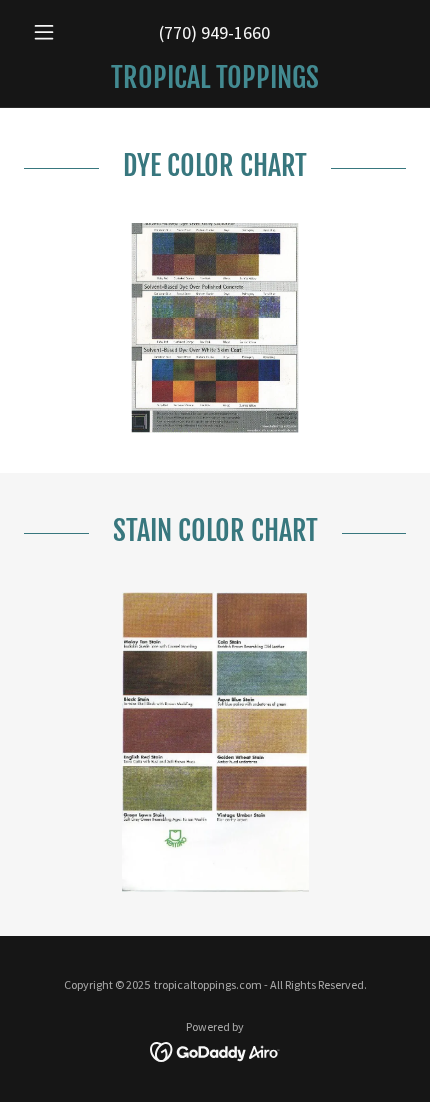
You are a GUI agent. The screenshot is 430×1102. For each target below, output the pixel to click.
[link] (215, 77)
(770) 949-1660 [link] (214, 32)
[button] (52, 32)
